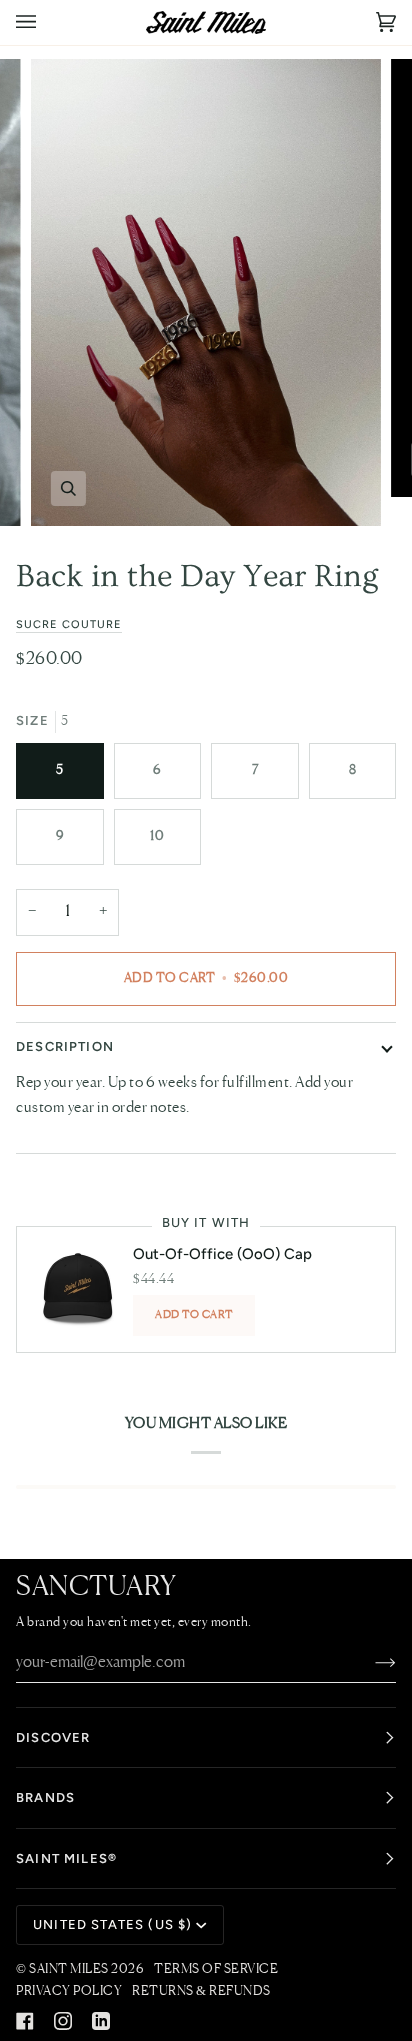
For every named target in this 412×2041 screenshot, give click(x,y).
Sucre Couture (69, 624)
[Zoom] (68, 488)
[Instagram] (63, 2021)
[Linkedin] (101, 2021)
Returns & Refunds (201, 1991)
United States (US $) (112, 1924)
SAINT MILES (69, 1969)
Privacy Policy (69, 1991)
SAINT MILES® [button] (66, 1858)
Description (65, 1046)
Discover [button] (53, 1737)
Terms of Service (216, 1969)
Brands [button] (45, 1797)
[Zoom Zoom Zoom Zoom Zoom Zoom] (206, 292)
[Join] (369, 1663)
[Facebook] (25, 2021)
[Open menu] (46, 22)
